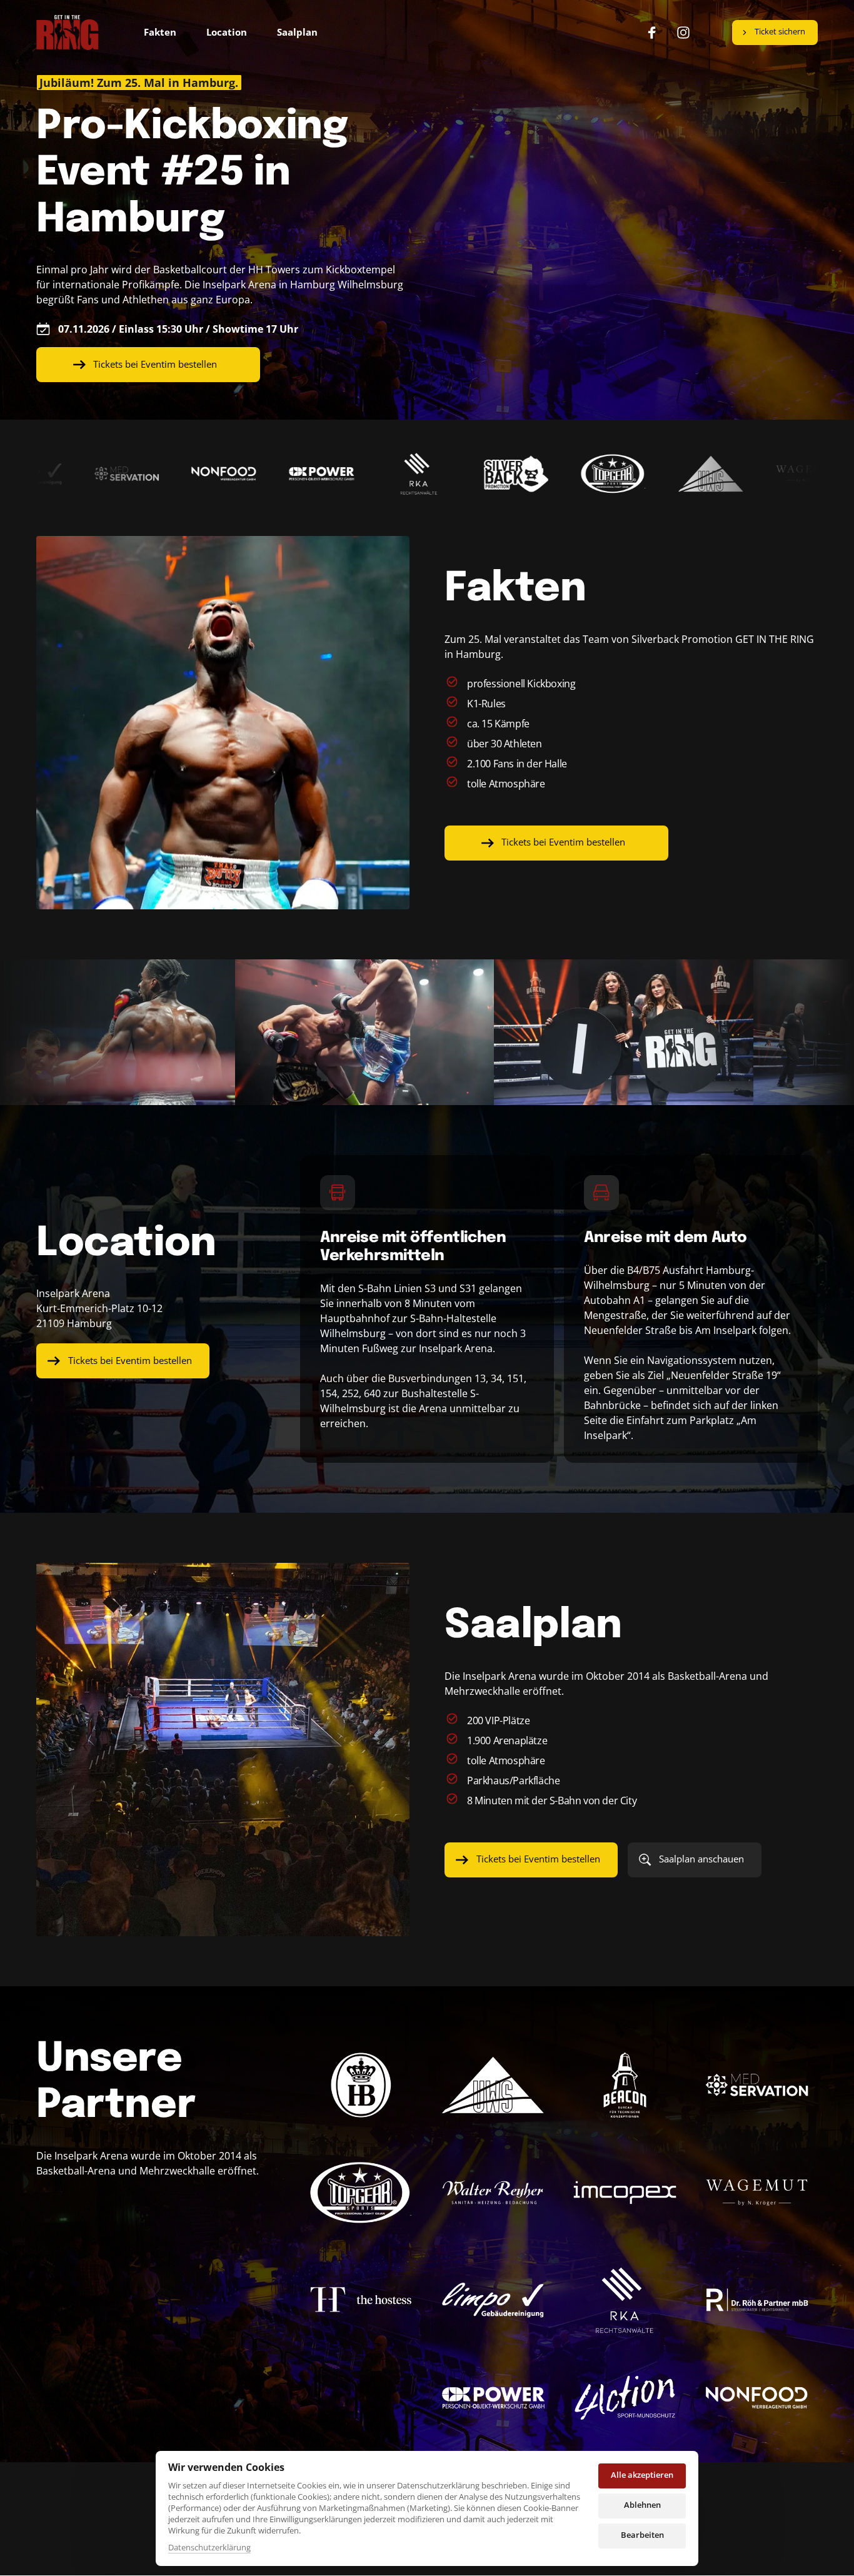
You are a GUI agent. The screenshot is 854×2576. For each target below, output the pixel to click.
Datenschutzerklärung (209, 2548)
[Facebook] (656, 33)
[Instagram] (688, 33)
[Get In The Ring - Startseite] (68, 33)
